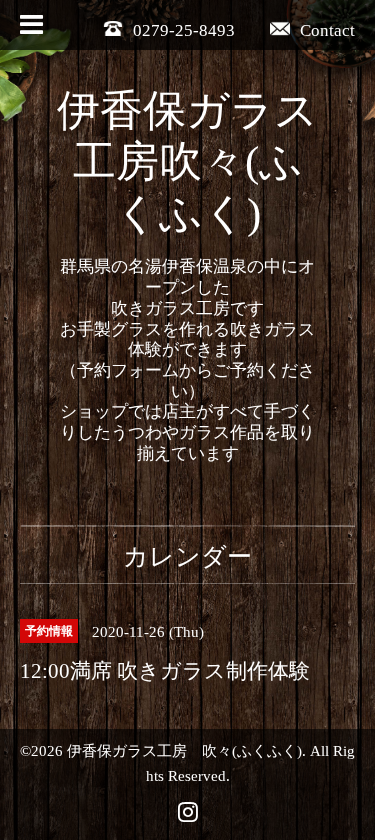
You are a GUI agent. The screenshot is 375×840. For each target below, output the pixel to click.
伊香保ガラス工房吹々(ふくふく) (187, 162)
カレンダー (187, 556)
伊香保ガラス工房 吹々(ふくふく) (184, 750)
